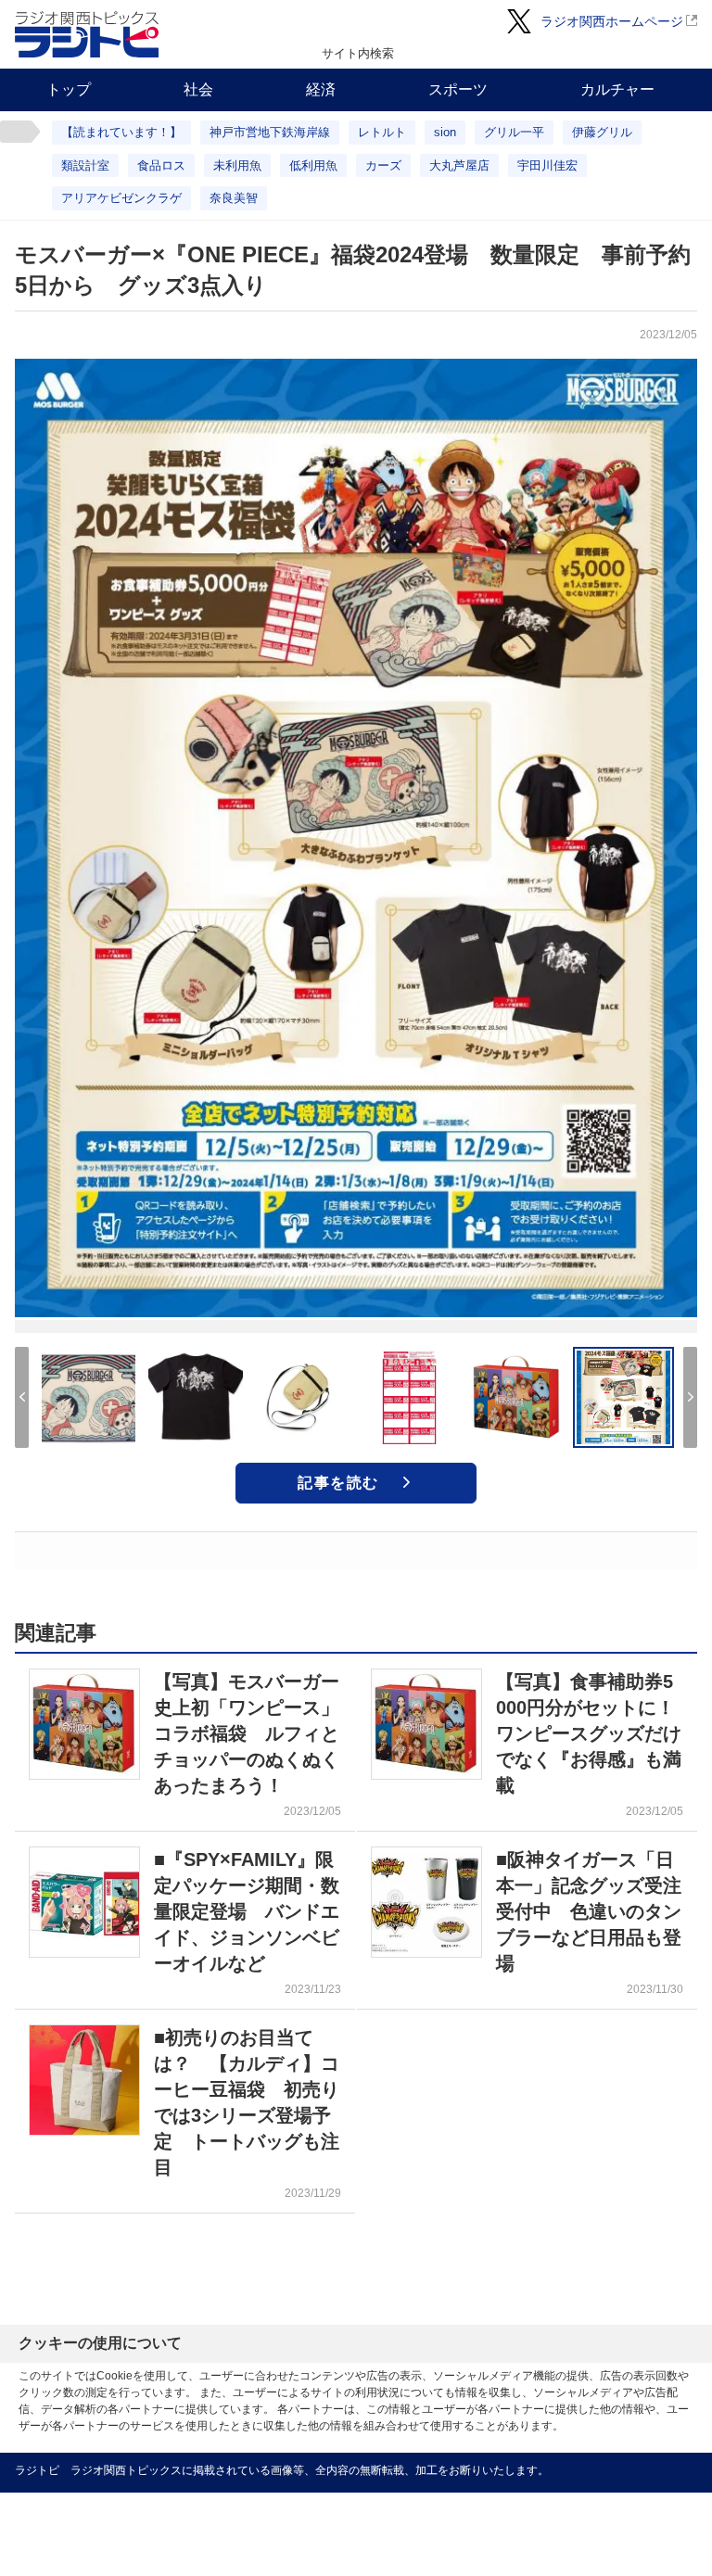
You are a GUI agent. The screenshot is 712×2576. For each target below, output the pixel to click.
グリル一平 (514, 132)
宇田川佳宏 (547, 165)
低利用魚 (313, 165)
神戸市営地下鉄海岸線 (270, 132)
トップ (69, 89)
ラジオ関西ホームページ (612, 21)
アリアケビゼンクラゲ (121, 198)
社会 (198, 89)
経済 (321, 89)
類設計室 (85, 165)
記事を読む (338, 1483)
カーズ (383, 165)
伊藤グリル (602, 132)
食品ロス (161, 165)
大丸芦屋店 (459, 165)
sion (445, 132)
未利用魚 (237, 165)
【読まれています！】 (121, 132)
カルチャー (617, 89)
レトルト (382, 132)
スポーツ (458, 89)
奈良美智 (234, 198)
